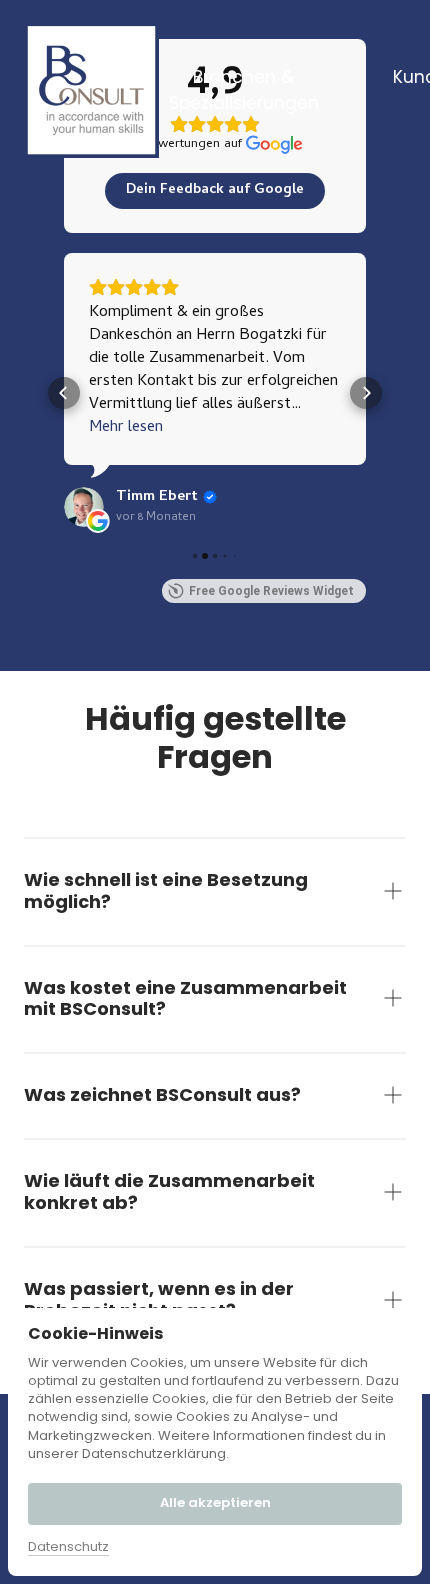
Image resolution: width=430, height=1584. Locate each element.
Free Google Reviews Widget (271, 591)
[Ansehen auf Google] (84, 507)
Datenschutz (68, 1547)
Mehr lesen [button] (126, 428)
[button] (64, 393)
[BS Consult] (91, 90)
